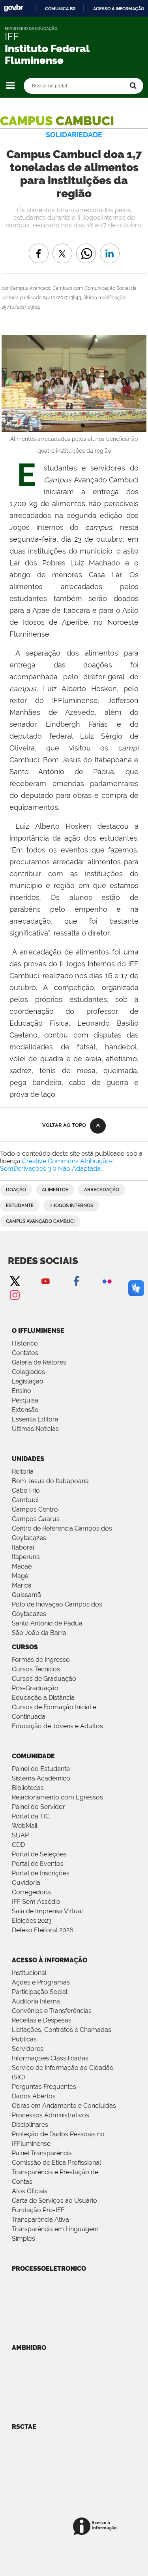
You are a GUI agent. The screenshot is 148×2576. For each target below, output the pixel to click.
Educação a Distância (43, 1698)
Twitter (15, 1281)
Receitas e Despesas (42, 2020)
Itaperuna (26, 1557)
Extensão (25, 1410)
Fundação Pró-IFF (38, 2210)
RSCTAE (24, 2427)
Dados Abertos (34, 2096)
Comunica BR (60, 9)
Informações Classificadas (50, 2058)
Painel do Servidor (38, 1807)
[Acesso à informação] (96, 2527)
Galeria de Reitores (39, 1362)
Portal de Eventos (38, 1864)
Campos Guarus (36, 1519)
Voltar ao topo (64, 1125)
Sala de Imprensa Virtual (47, 1911)
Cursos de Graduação (44, 1679)
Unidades (28, 1459)
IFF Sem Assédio (36, 1902)
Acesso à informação (119, 9)
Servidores (28, 2049)
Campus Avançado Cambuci (40, 1221)
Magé (20, 1576)
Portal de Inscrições (41, 1873)
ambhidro (29, 2348)
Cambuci (25, 1500)
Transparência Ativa (40, 2220)
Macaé (22, 1566)
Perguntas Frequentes (44, 2087)
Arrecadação (102, 1190)
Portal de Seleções (39, 1854)
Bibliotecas (28, 1788)
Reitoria (23, 1471)
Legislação (28, 1381)
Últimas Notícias (35, 1429)
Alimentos (55, 1190)
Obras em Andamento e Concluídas (64, 2106)
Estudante (20, 1206)
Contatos (25, 1353)
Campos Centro (35, 1509)
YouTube (45, 1281)
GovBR (13, 8)
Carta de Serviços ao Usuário (54, 2201)
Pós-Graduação (35, 1688)
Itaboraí (23, 1547)
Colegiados (28, 1372)
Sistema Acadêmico (41, 1778)
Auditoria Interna (36, 2001)
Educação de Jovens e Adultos (57, 1726)
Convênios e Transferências (52, 2011)
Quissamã (26, 1595)
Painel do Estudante (41, 1769)
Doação (16, 1190)
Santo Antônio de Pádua (47, 1623)
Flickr (107, 1281)
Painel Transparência (42, 2153)
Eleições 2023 (32, 1921)
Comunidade (33, 1756)
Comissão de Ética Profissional (56, 2163)
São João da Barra (39, 1633)
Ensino (22, 1391)
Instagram (15, 1295)
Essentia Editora (35, 1419)
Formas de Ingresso (41, 1660)
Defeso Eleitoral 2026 (43, 1930)
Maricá (22, 1585)
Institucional (29, 1973)
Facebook (76, 1281)
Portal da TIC (31, 1816)
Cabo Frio (26, 1490)
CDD (18, 1845)
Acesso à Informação (50, 1960)
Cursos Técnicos (36, 1669)
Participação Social (40, 1992)
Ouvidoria (26, 1883)
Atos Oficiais (30, 2191)
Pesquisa (25, 1400)
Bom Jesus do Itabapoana (50, 1481)
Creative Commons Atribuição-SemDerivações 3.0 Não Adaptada (56, 1165)
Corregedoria (31, 1892)
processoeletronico (49, 2269)
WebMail (25, 1826)
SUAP (20, 1835)
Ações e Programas (41, 1982)
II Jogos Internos (71, 1206)
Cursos (25, 1647)
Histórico (25, 1343)
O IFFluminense (38, 1331)
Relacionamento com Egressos (57, 1797)
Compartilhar (86, 248)
